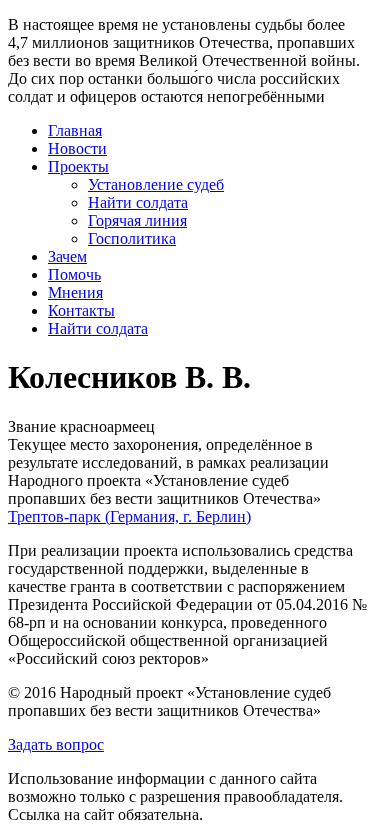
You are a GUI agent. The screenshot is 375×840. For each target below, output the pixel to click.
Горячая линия (137, 220)
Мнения (75, 292)
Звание (32, 426)
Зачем (67, 256)
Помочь (74, 274)
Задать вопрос (56, 744)
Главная (75, 130)
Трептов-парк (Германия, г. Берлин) (129, 516)
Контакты (81, 310)
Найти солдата (138, 202)
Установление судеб (156, 184)
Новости (77, 148)
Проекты (78, 166)
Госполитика (132, 238)
